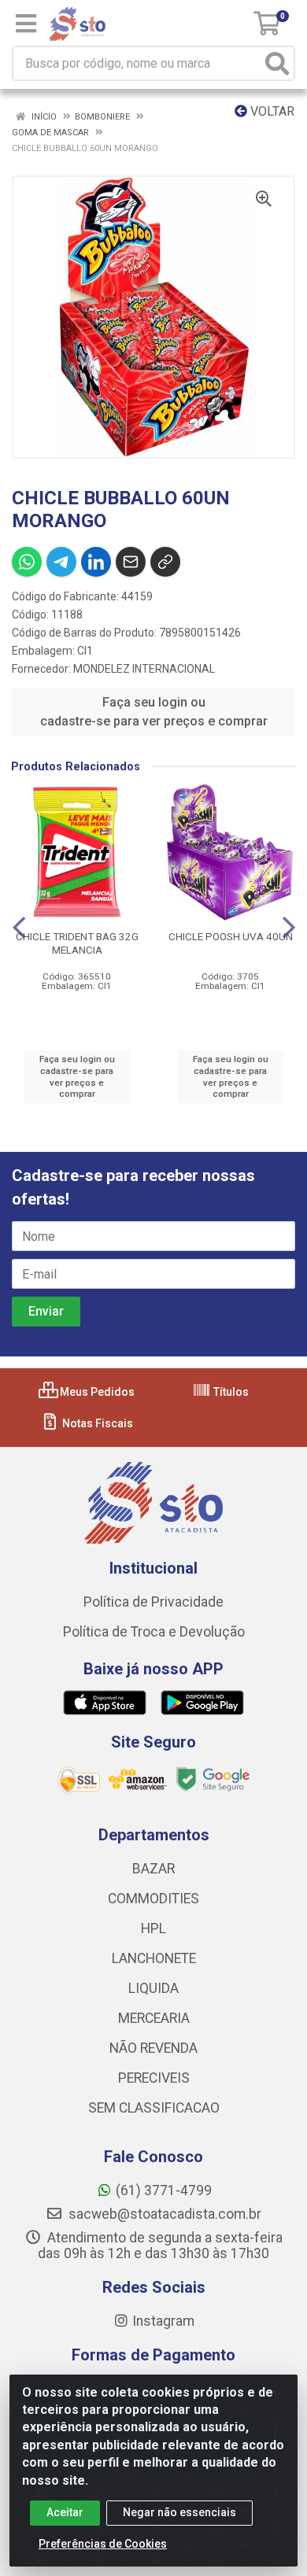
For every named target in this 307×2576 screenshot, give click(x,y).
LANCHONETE (154, 1958)
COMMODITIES (153, 1899)
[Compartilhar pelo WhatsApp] (27, 562)
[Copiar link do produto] (165, 562)
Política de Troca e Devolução (154, 1632)
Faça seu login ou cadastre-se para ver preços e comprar (154, 712)
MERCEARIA (154, 2018)
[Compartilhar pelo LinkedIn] (96, 562)
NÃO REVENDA (153, 2048)
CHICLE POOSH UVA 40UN (231, 936)
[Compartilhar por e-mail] (131, 562)
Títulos (230, 1392)
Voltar (271, 111)
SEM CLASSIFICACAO (154, 2108)
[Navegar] (19, 928)
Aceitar (65, 2512)
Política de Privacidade (153, 1602)
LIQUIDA (153, 1988)
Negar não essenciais (179, 2512)
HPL (153, 1928)
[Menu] (26, 24)
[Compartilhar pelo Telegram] (61, 562)
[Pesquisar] (277, 63)
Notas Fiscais (96, 1423)
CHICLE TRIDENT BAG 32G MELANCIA (77, 943)
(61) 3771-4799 (164, 2190)
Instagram (163, 2321)
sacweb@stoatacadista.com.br (163, 2214)
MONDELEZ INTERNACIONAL (144, 669)
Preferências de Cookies (103, 2544)
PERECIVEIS (154, 2078)
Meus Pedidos (96, 1392)
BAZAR (153, 1869)
